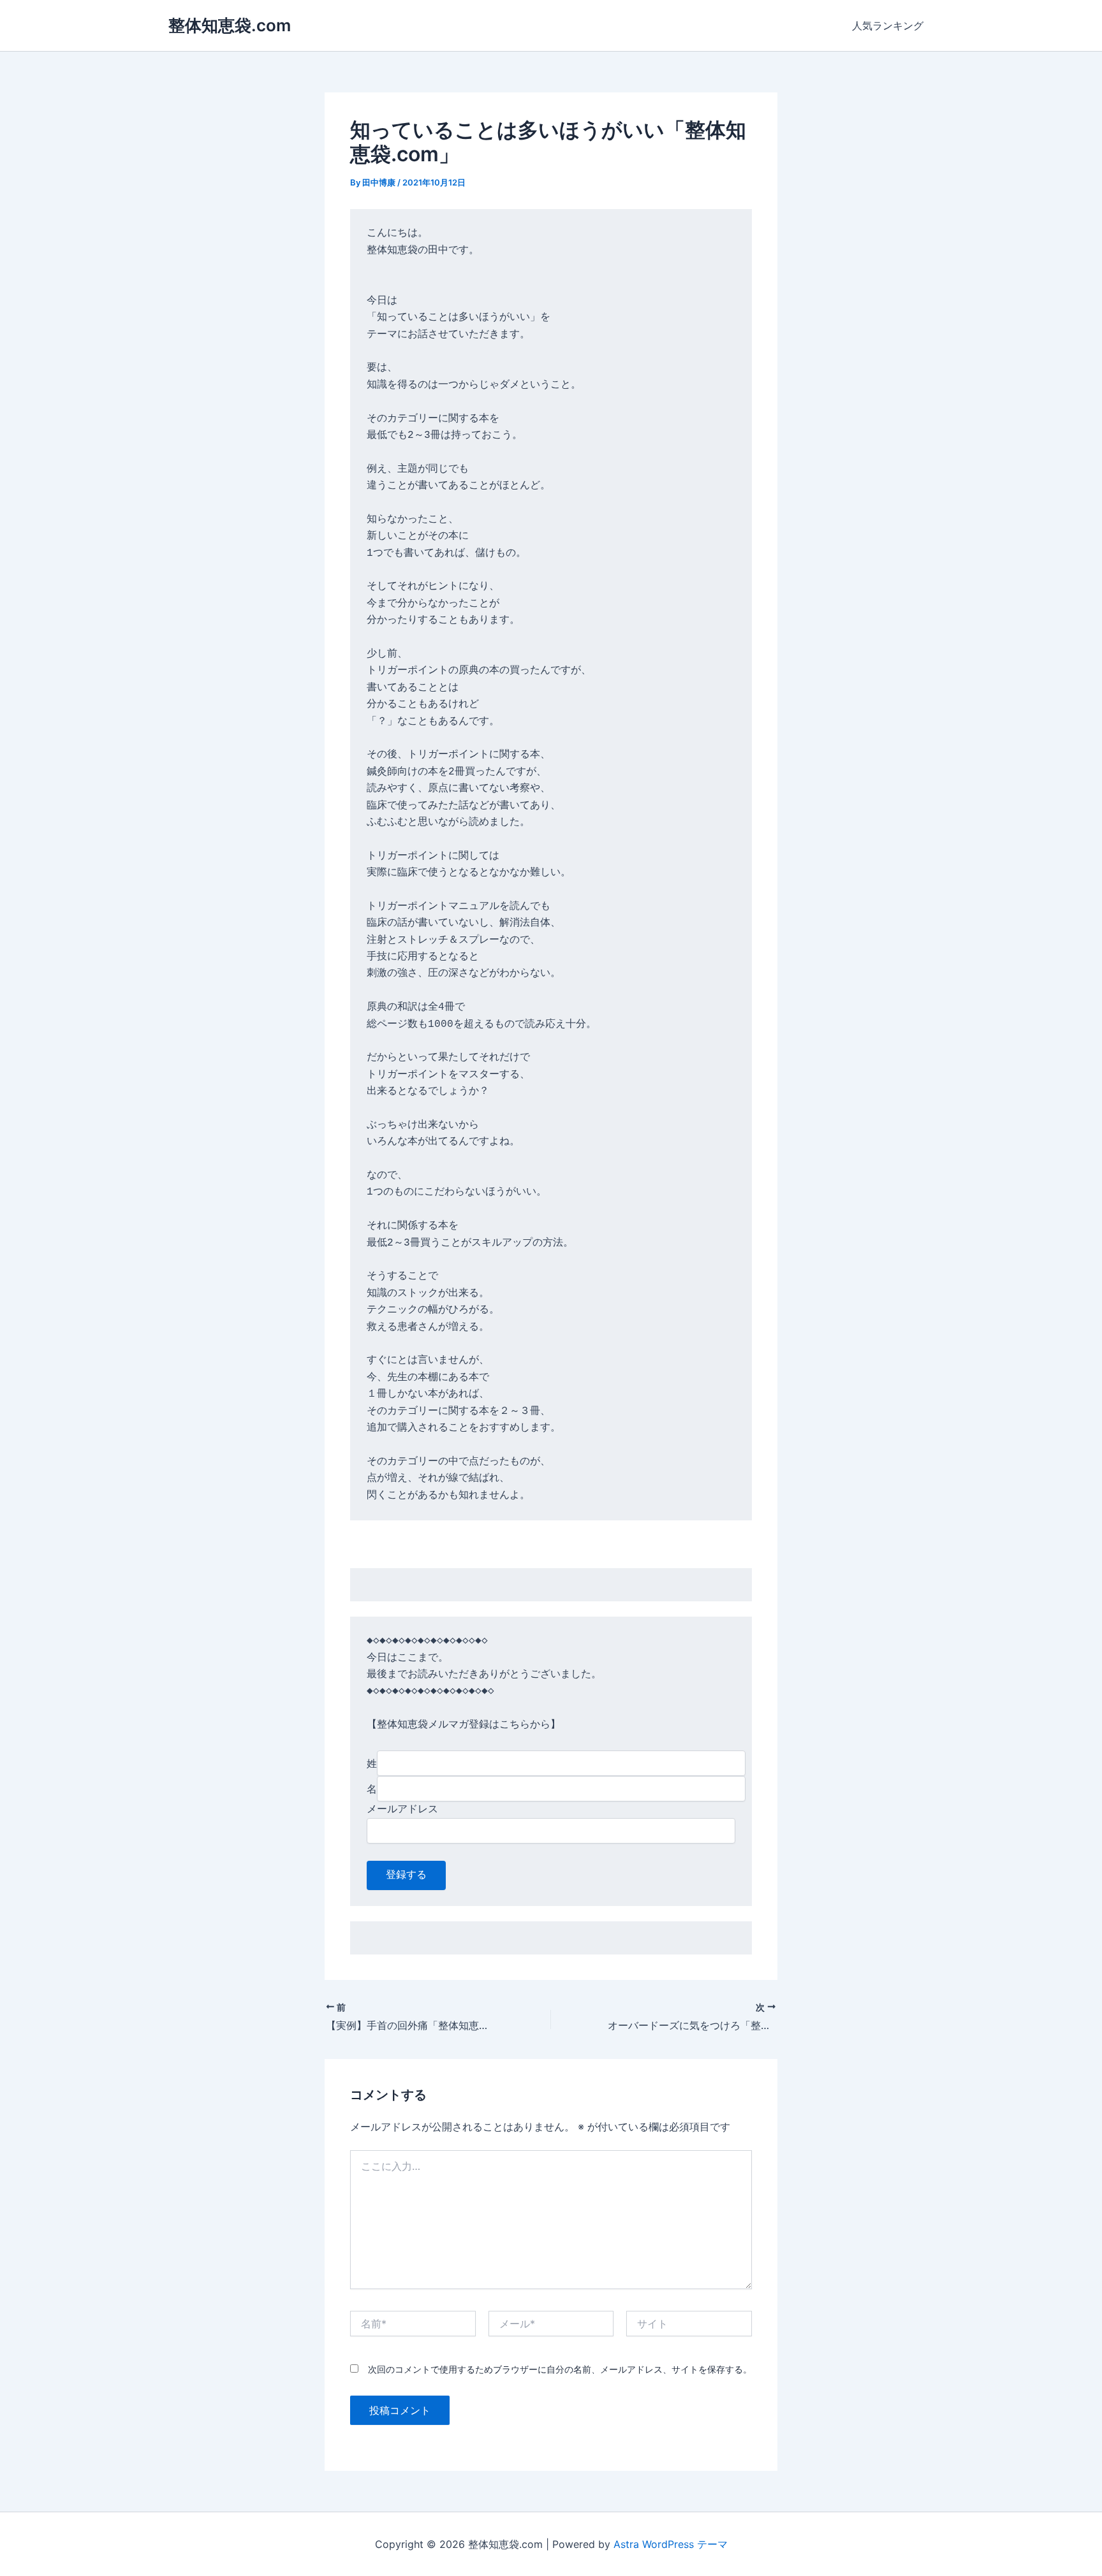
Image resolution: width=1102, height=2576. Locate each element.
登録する (406, 1875)
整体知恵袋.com (230, 25)
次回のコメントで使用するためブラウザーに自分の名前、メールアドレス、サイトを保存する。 (560, 2369)
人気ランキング (888, 25)
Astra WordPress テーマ (671, 2544)
